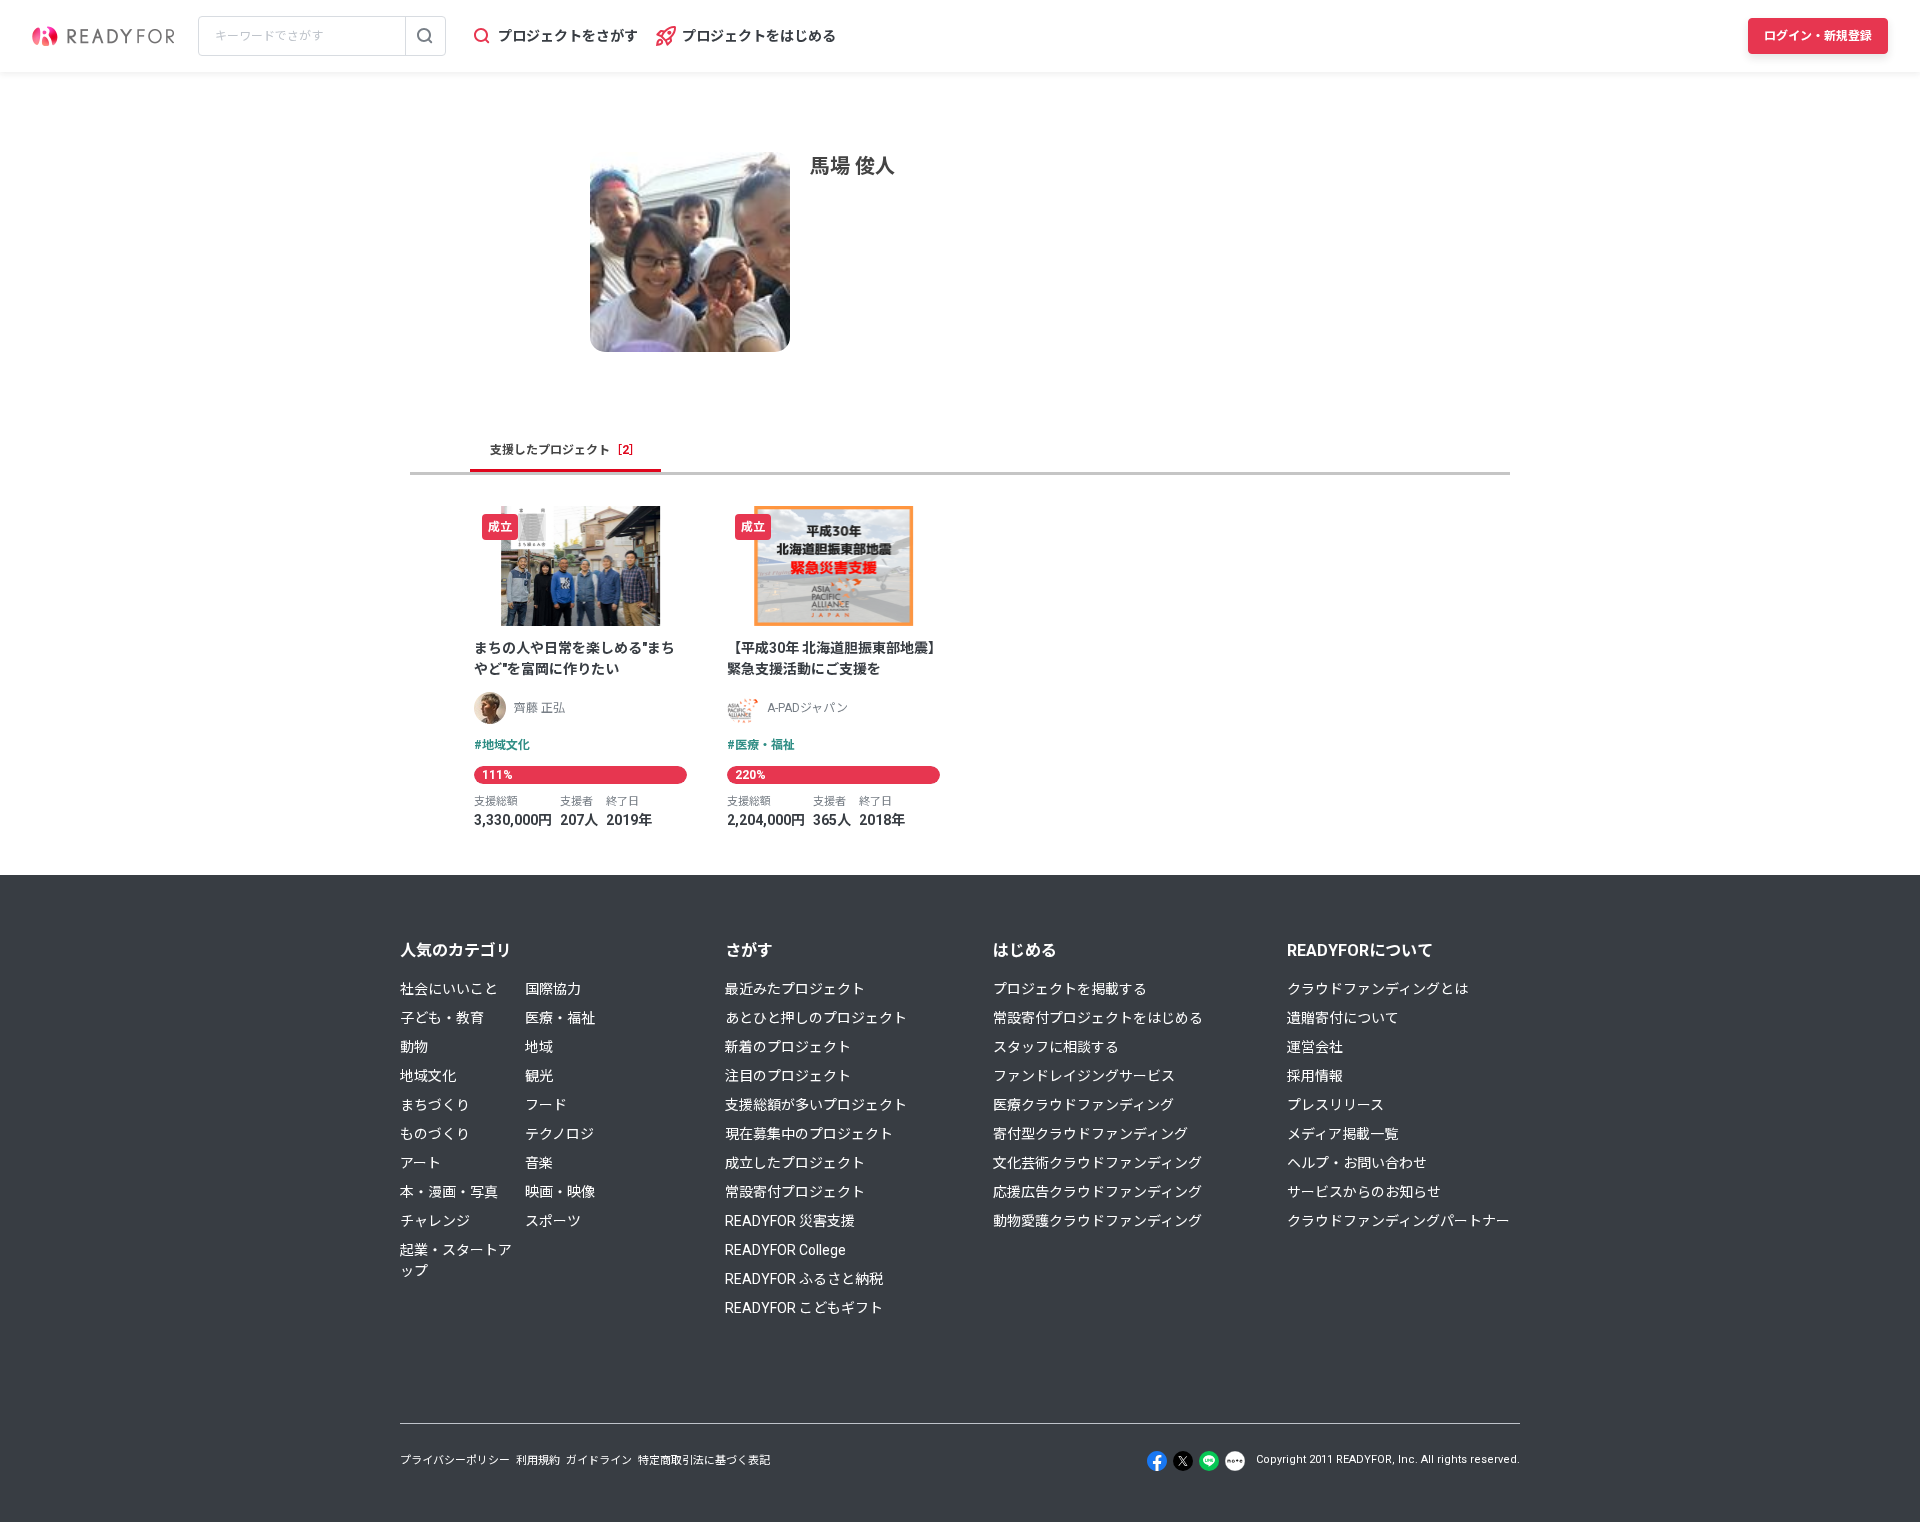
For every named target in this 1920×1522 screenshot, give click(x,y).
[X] (1183, 1461)
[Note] (1235, 1461)
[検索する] (425, 36)
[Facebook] (1157, 1461)
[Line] (1209, 1461)
